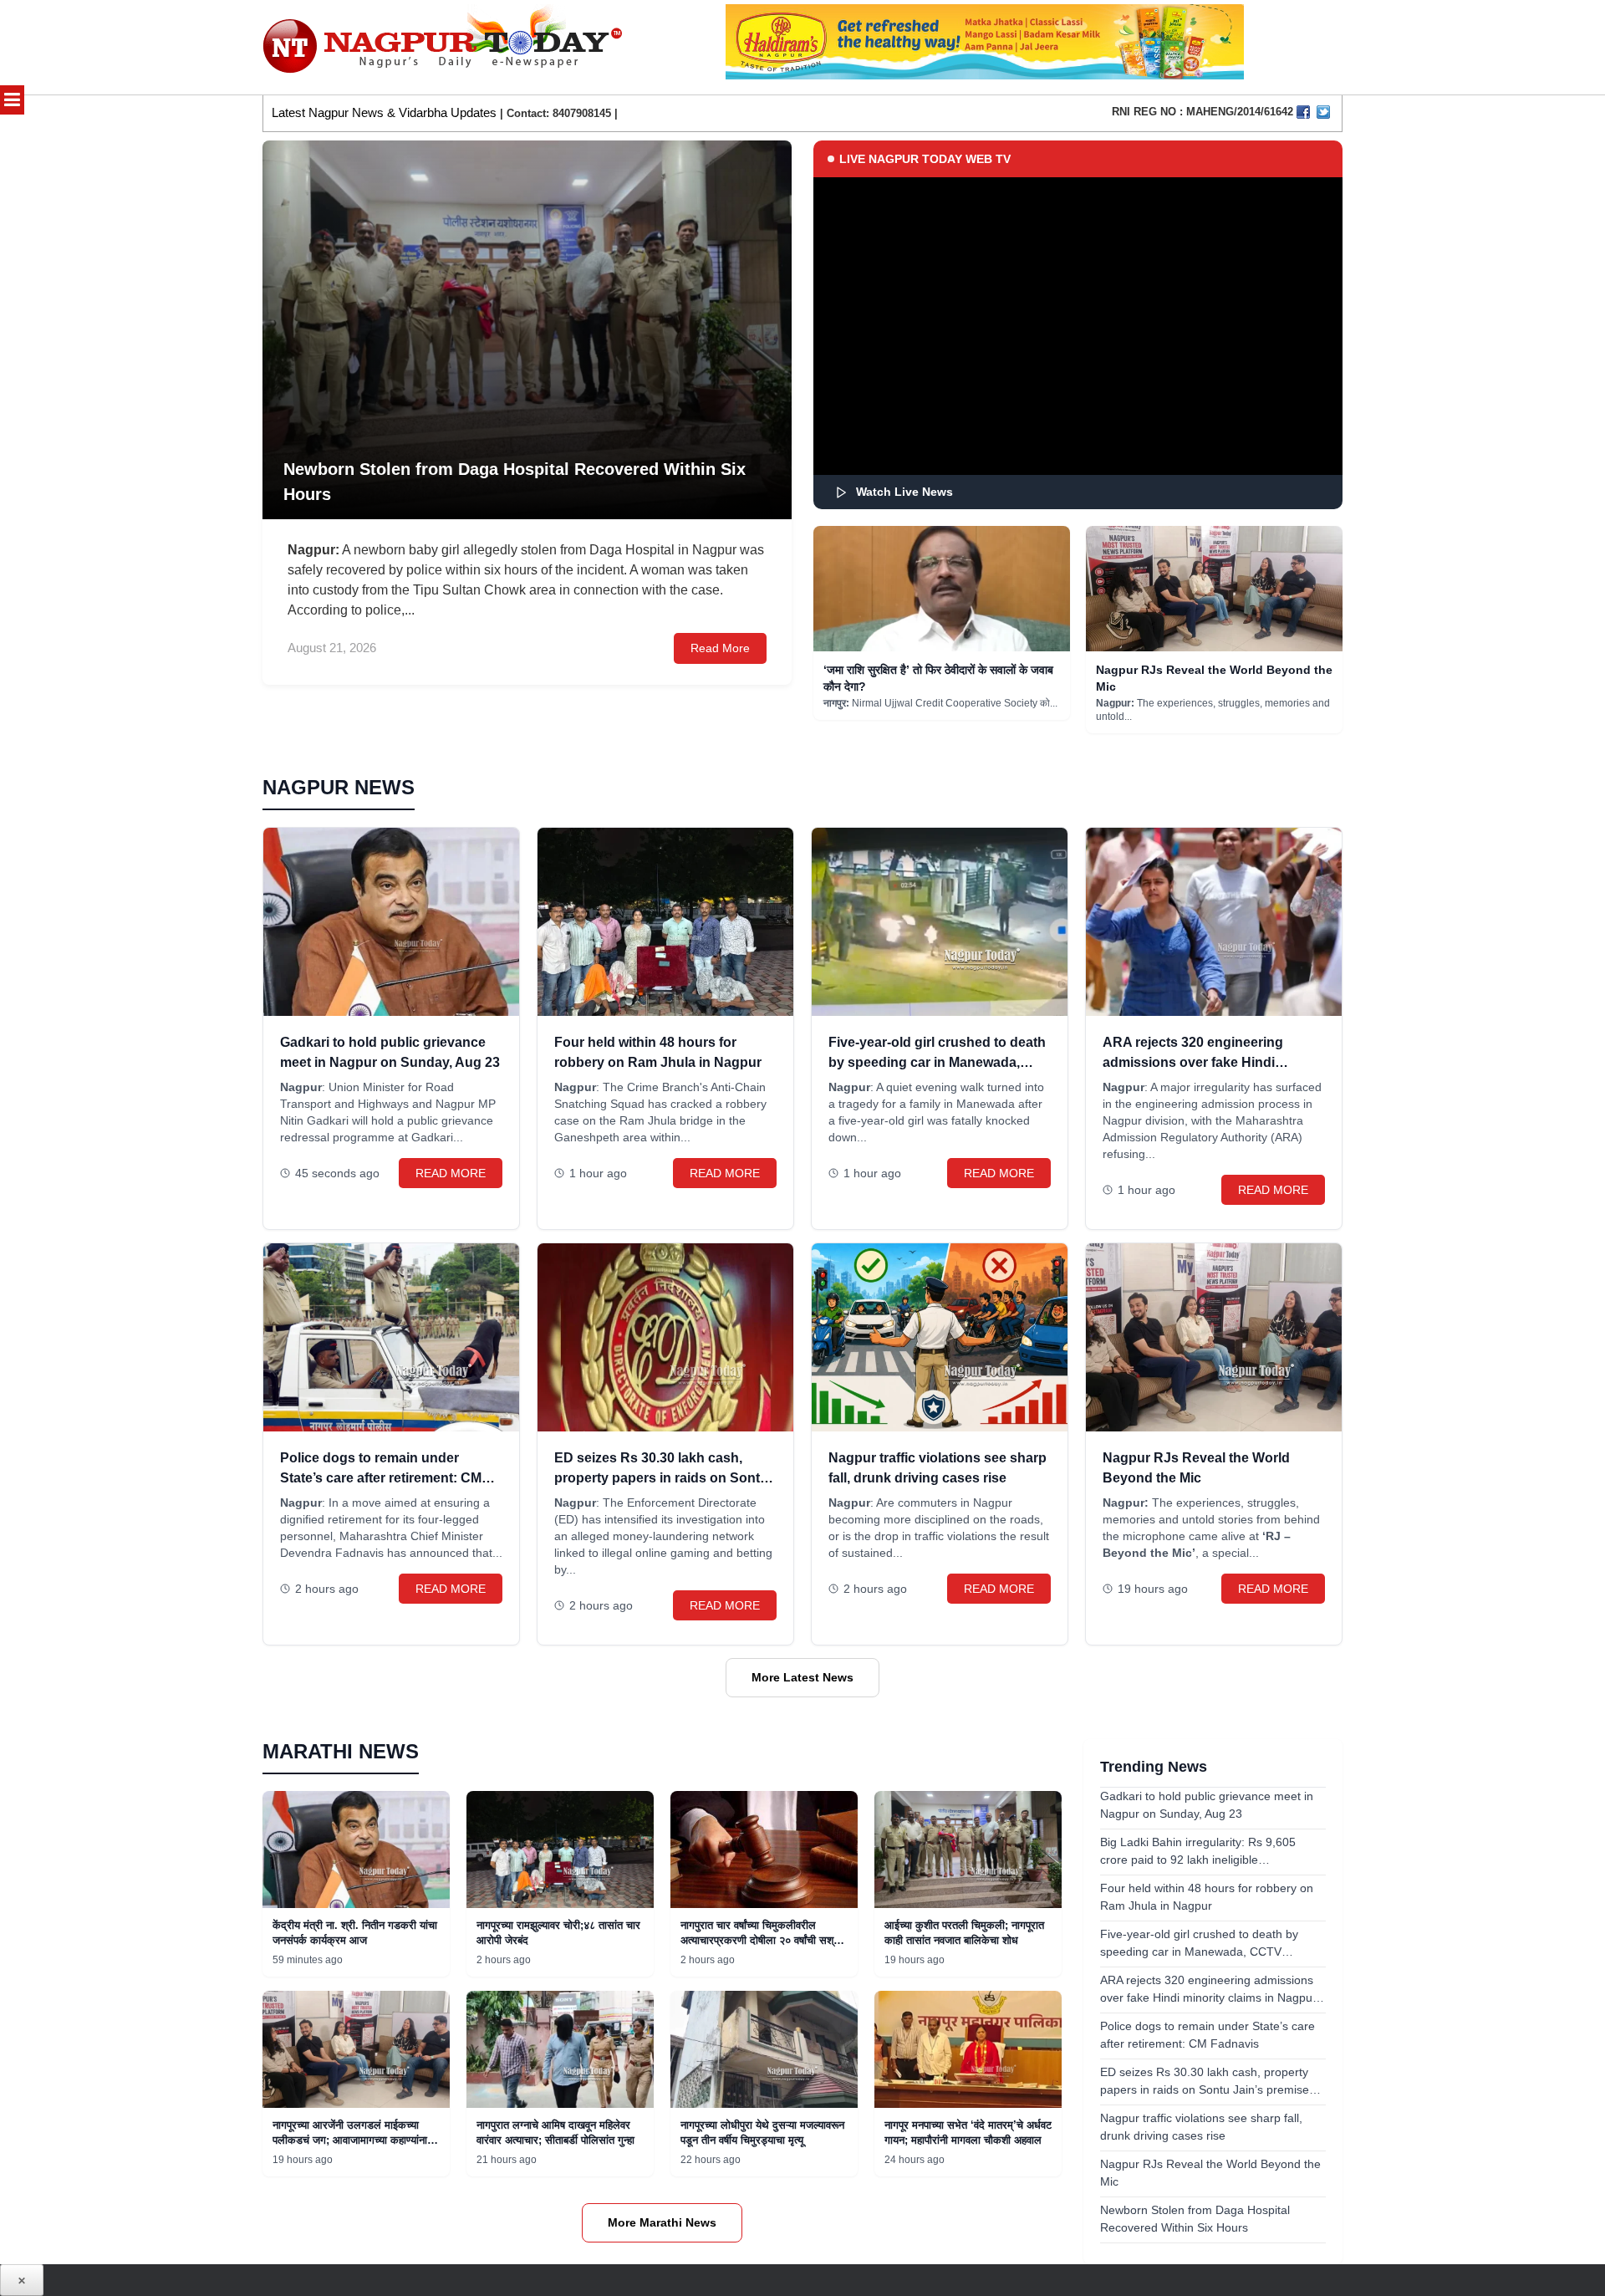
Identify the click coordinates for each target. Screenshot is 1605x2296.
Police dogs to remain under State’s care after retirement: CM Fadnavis (381, 1478)
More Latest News (802, 1677)
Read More (720, 648)
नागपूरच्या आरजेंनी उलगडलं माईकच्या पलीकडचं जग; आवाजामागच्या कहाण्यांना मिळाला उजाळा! (350, 2140)
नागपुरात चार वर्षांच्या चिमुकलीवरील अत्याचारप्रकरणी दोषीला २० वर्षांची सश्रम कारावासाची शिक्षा (762, 1940)
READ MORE (451, 1173)
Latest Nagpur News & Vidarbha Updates (384, 112)
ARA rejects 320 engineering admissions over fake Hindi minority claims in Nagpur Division (1211, 1062)
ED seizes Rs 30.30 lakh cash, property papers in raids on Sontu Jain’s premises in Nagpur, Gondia (662, 1478)
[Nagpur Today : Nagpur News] (444, 47)
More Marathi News (662, 2222)
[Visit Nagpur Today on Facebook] (1303, 112)
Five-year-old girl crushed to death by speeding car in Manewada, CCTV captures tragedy (937, 1062)
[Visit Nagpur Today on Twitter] (1323, 112)
